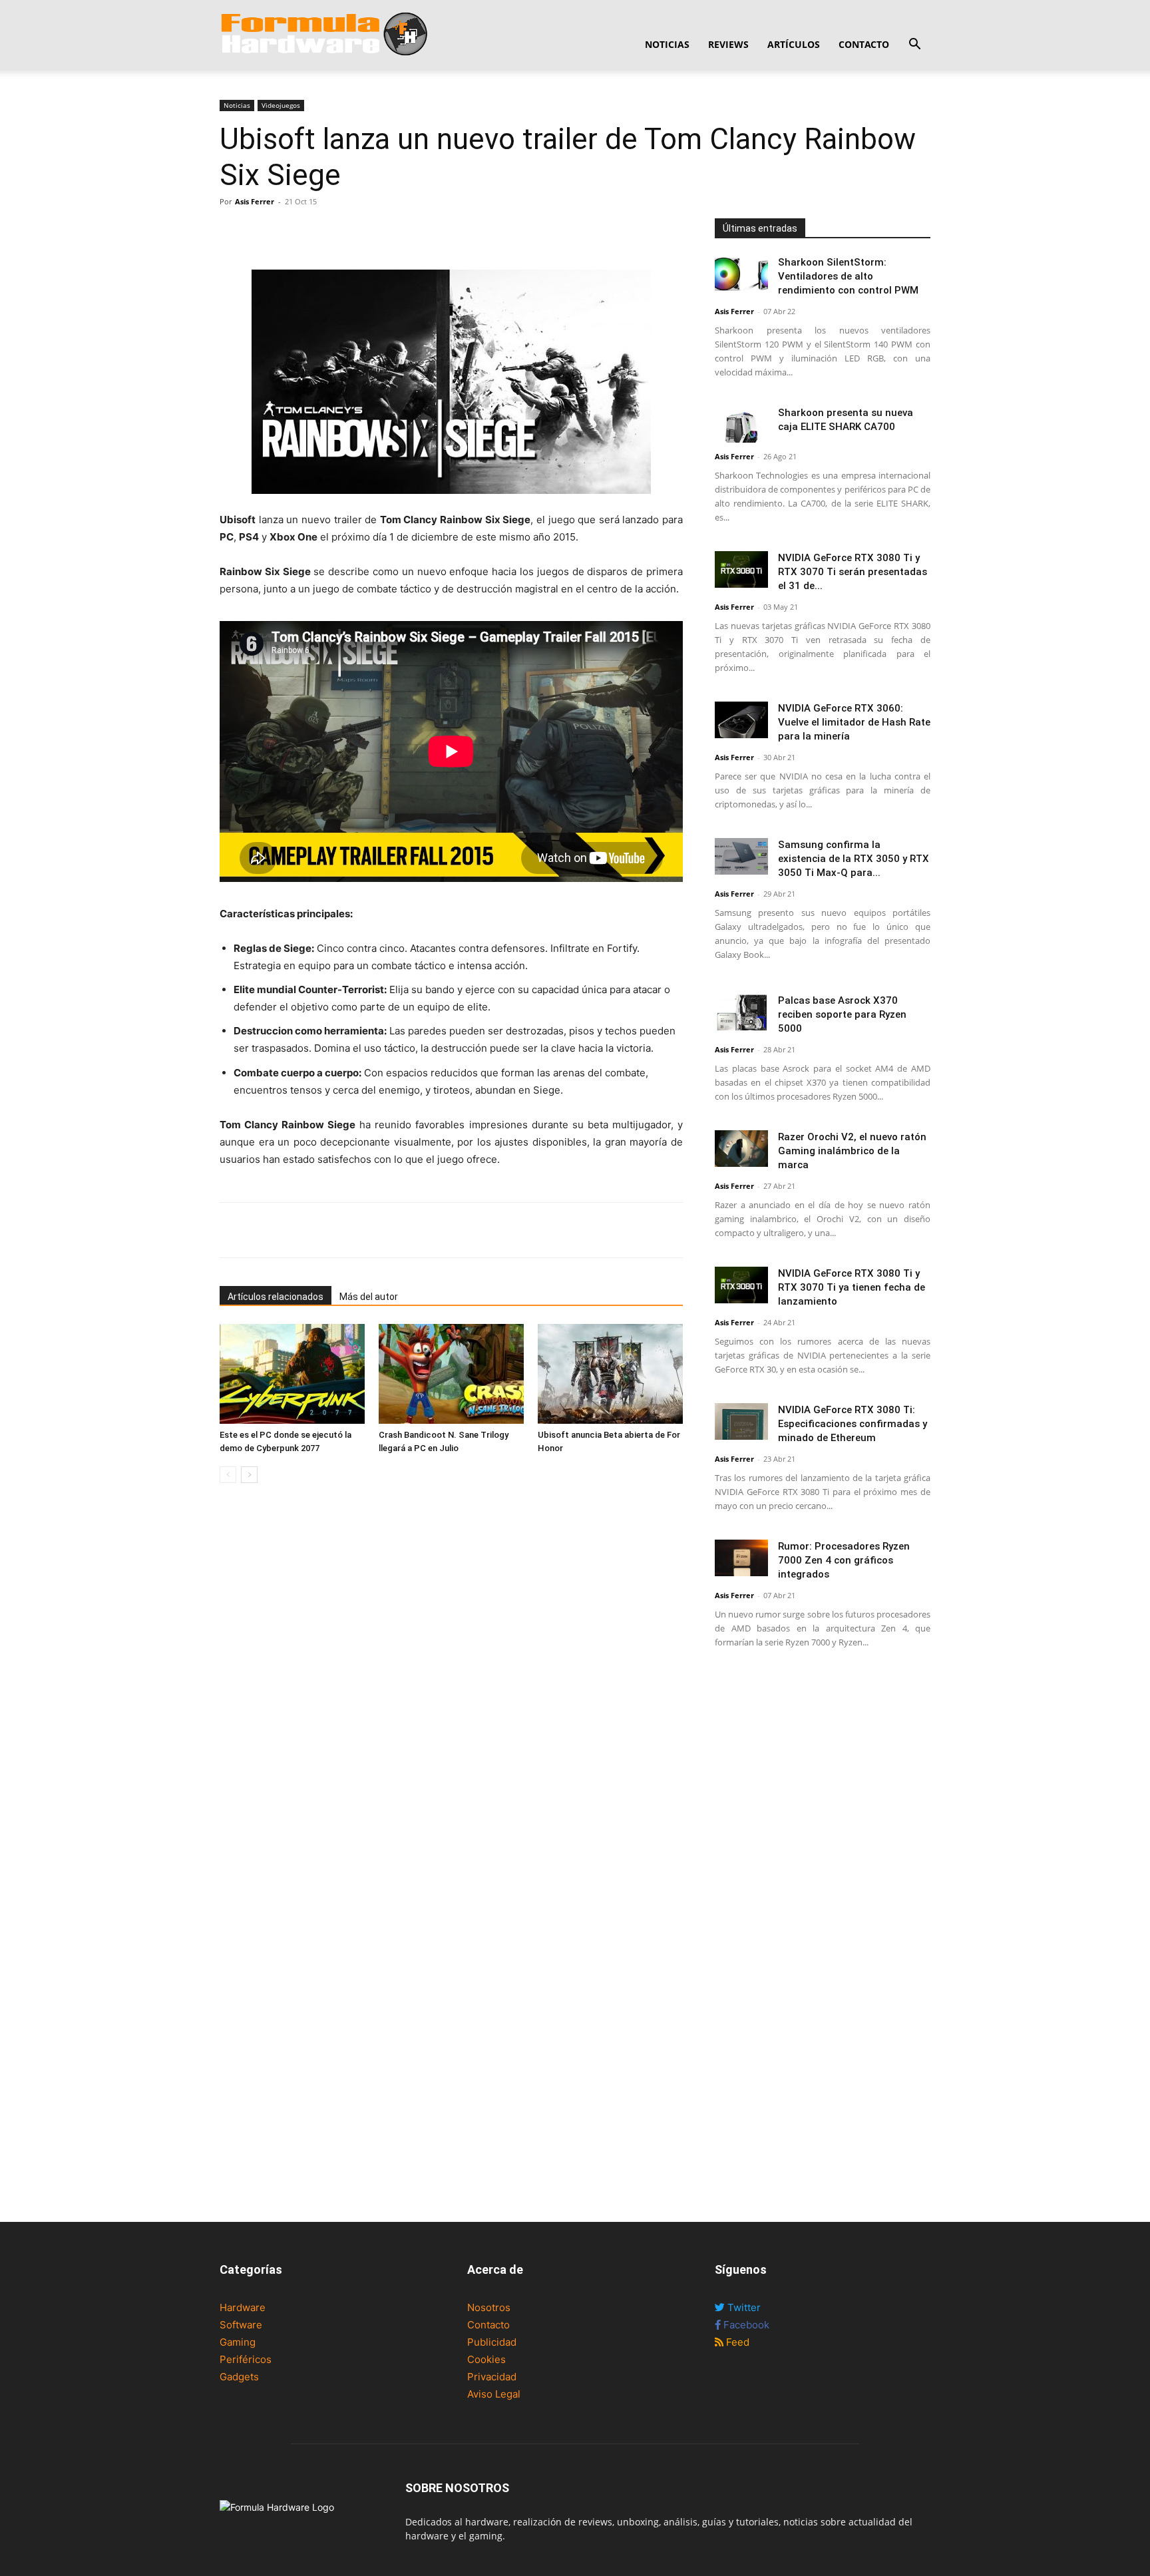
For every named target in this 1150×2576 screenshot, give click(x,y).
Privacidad (492, 2377)
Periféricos (246, 2359)
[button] (914, 46)
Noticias (667, 44)
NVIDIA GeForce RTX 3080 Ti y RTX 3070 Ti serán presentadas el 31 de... (853, 572)
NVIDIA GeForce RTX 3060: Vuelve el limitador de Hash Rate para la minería (854, 722)
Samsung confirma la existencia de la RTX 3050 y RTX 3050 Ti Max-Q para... (854, 859)
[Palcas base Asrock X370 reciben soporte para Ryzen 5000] (741, 1012)
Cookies (486, 2359)
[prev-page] (228, 1475)
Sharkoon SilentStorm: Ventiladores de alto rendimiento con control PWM (848, 276)
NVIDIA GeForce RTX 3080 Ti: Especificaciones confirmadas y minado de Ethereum (853, 1424)
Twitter (743, 2307)
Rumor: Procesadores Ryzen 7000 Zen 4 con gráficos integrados (844, 1560)
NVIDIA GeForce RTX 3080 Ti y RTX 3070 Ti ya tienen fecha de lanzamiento (852, 1287)
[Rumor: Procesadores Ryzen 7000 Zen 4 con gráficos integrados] (741, 1558)
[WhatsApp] (294, 232)
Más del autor (369, 1297)
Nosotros (489, 2307)
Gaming (238, 2342)
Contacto (864, 44)
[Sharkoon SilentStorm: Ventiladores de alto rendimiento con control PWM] (741, 274)
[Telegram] (325, 232)
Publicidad (492, 2342)
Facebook (745, 2325)
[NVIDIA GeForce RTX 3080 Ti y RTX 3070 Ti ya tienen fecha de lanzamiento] (741, 1285)
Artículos (794, 44)
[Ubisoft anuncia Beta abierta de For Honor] (610, 1374)
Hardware (243, 2307)
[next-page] (249, 1475)
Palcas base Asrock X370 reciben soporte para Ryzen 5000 (842, 1014)
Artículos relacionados (276, 1297)
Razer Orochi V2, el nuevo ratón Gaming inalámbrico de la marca (852, 1151)
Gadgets (239, 2377)
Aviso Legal (494, 2394)
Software (241, 2325)
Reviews (728, 44)
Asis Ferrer (255, 201)
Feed (736, 2342)
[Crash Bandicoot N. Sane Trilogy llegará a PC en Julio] (451, 1374)
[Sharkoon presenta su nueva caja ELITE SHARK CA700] (741, 424)
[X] (264, 232)
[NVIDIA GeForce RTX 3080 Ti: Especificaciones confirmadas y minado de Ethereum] (741, 1421)
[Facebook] (233, 232)
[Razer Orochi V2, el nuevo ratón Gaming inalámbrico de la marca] (741, 1149)
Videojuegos (281, 105)
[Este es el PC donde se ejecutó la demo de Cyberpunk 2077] (292, 1374)
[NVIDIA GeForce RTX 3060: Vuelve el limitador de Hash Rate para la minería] (741, 720)
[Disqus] (451, 1681)
